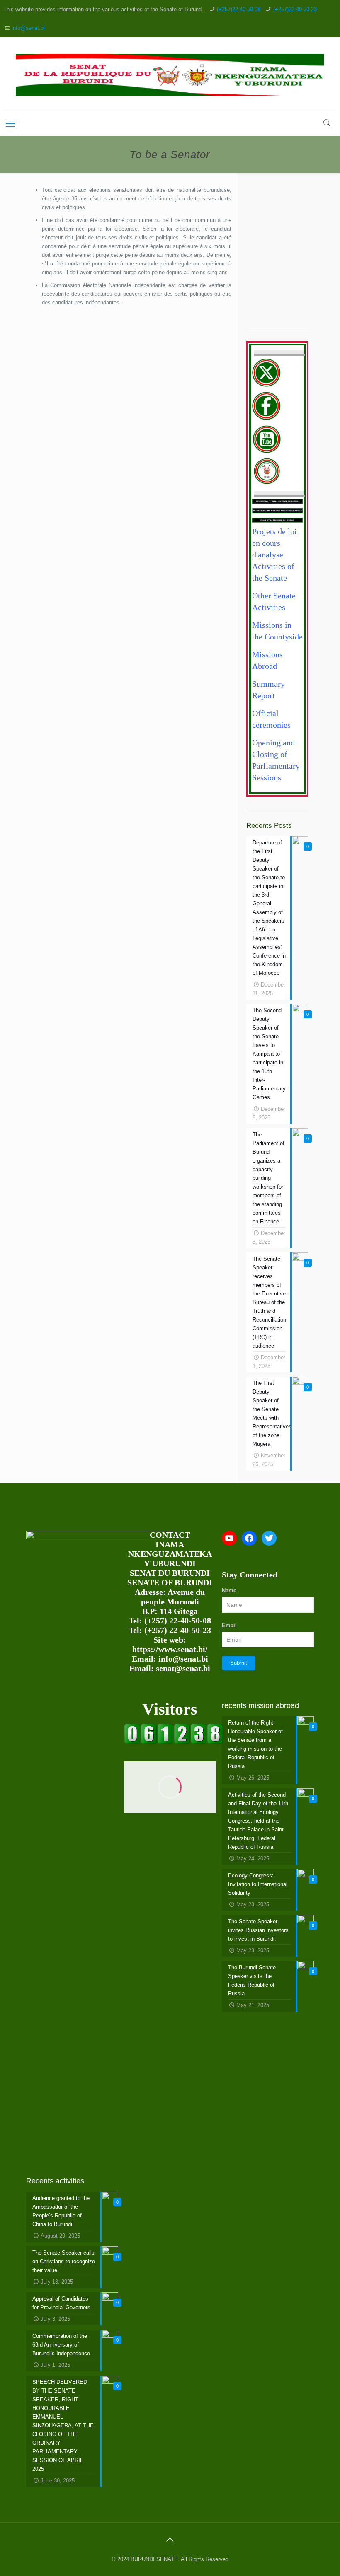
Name (229, 1591)
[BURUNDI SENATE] (170, 75)
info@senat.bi (28, 28)
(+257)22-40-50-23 (295, 9)
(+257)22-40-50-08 (239, 9)
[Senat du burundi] (174, 1742)
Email (229, 1625)
